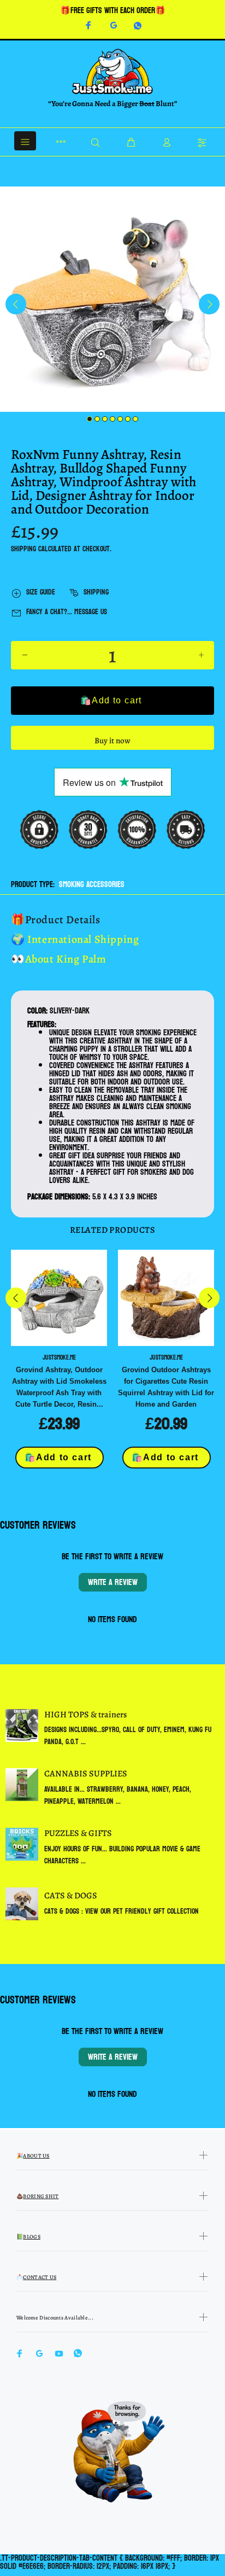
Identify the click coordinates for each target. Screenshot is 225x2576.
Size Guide (41, 592)
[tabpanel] (112, 299)
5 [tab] (120, 419)
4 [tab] (112, 419)
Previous (16, 304)
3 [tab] (105, 419)
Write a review (113, 1582)
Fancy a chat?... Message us (67, 612)
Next (209, 304)
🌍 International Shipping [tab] (75, 939)
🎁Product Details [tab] (56, 920)
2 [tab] (97, 419)
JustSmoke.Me (59, 1357)
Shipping (23, 549)
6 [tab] (128, 419)
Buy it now (112, 741)
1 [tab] (90, 419)
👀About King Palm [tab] (59, 959)
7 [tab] (135, 419)
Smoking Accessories (92, 885)
